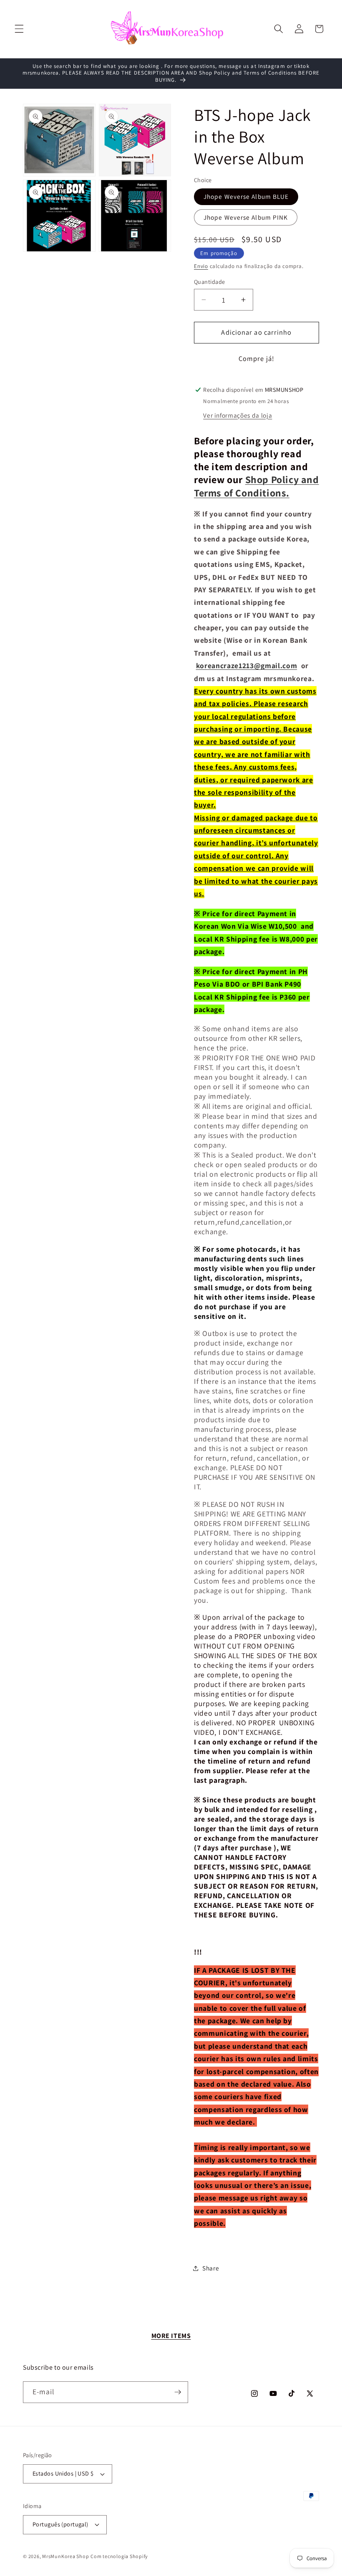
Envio (201, 266)
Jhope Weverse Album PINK (246, 217)
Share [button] (211, 2268)
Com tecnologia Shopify (119, 2556)
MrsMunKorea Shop (65, 2556)
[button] (19, 29)
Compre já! (256, 358)
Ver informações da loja (238, 415)
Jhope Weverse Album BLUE (246, 196)
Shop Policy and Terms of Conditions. (256, 486)
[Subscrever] (178, 2392)
